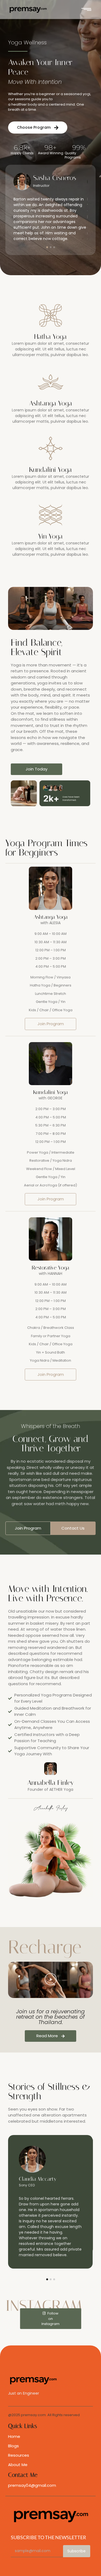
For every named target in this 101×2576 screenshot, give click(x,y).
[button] (50, 1980)
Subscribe (76, 2551)
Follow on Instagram (50, 2319)
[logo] (28, 10)
